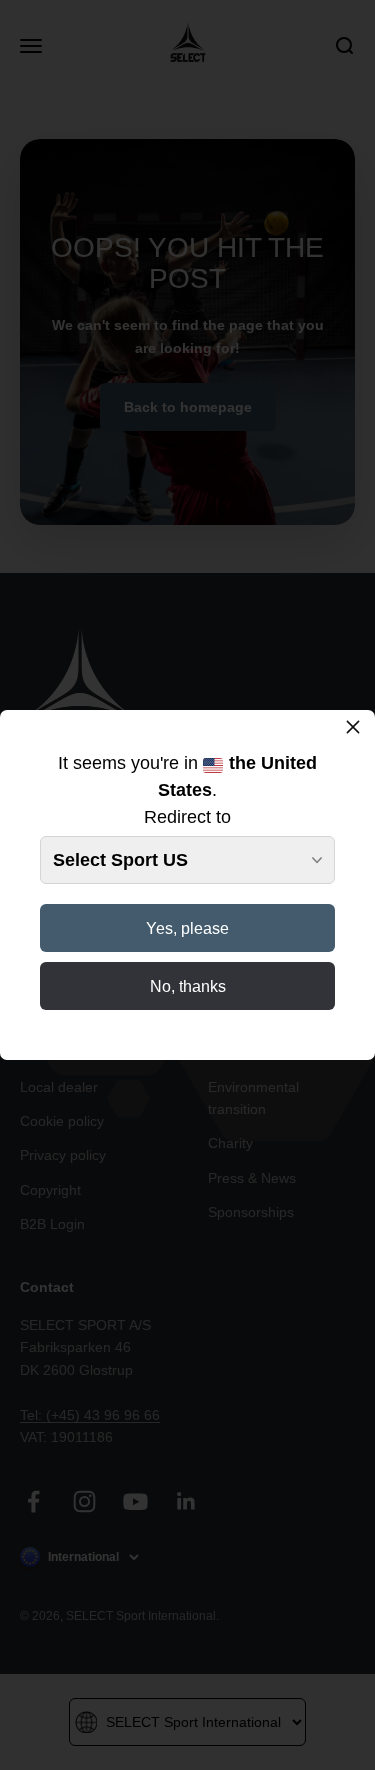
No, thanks (188, 986)
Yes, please (187, 928)
